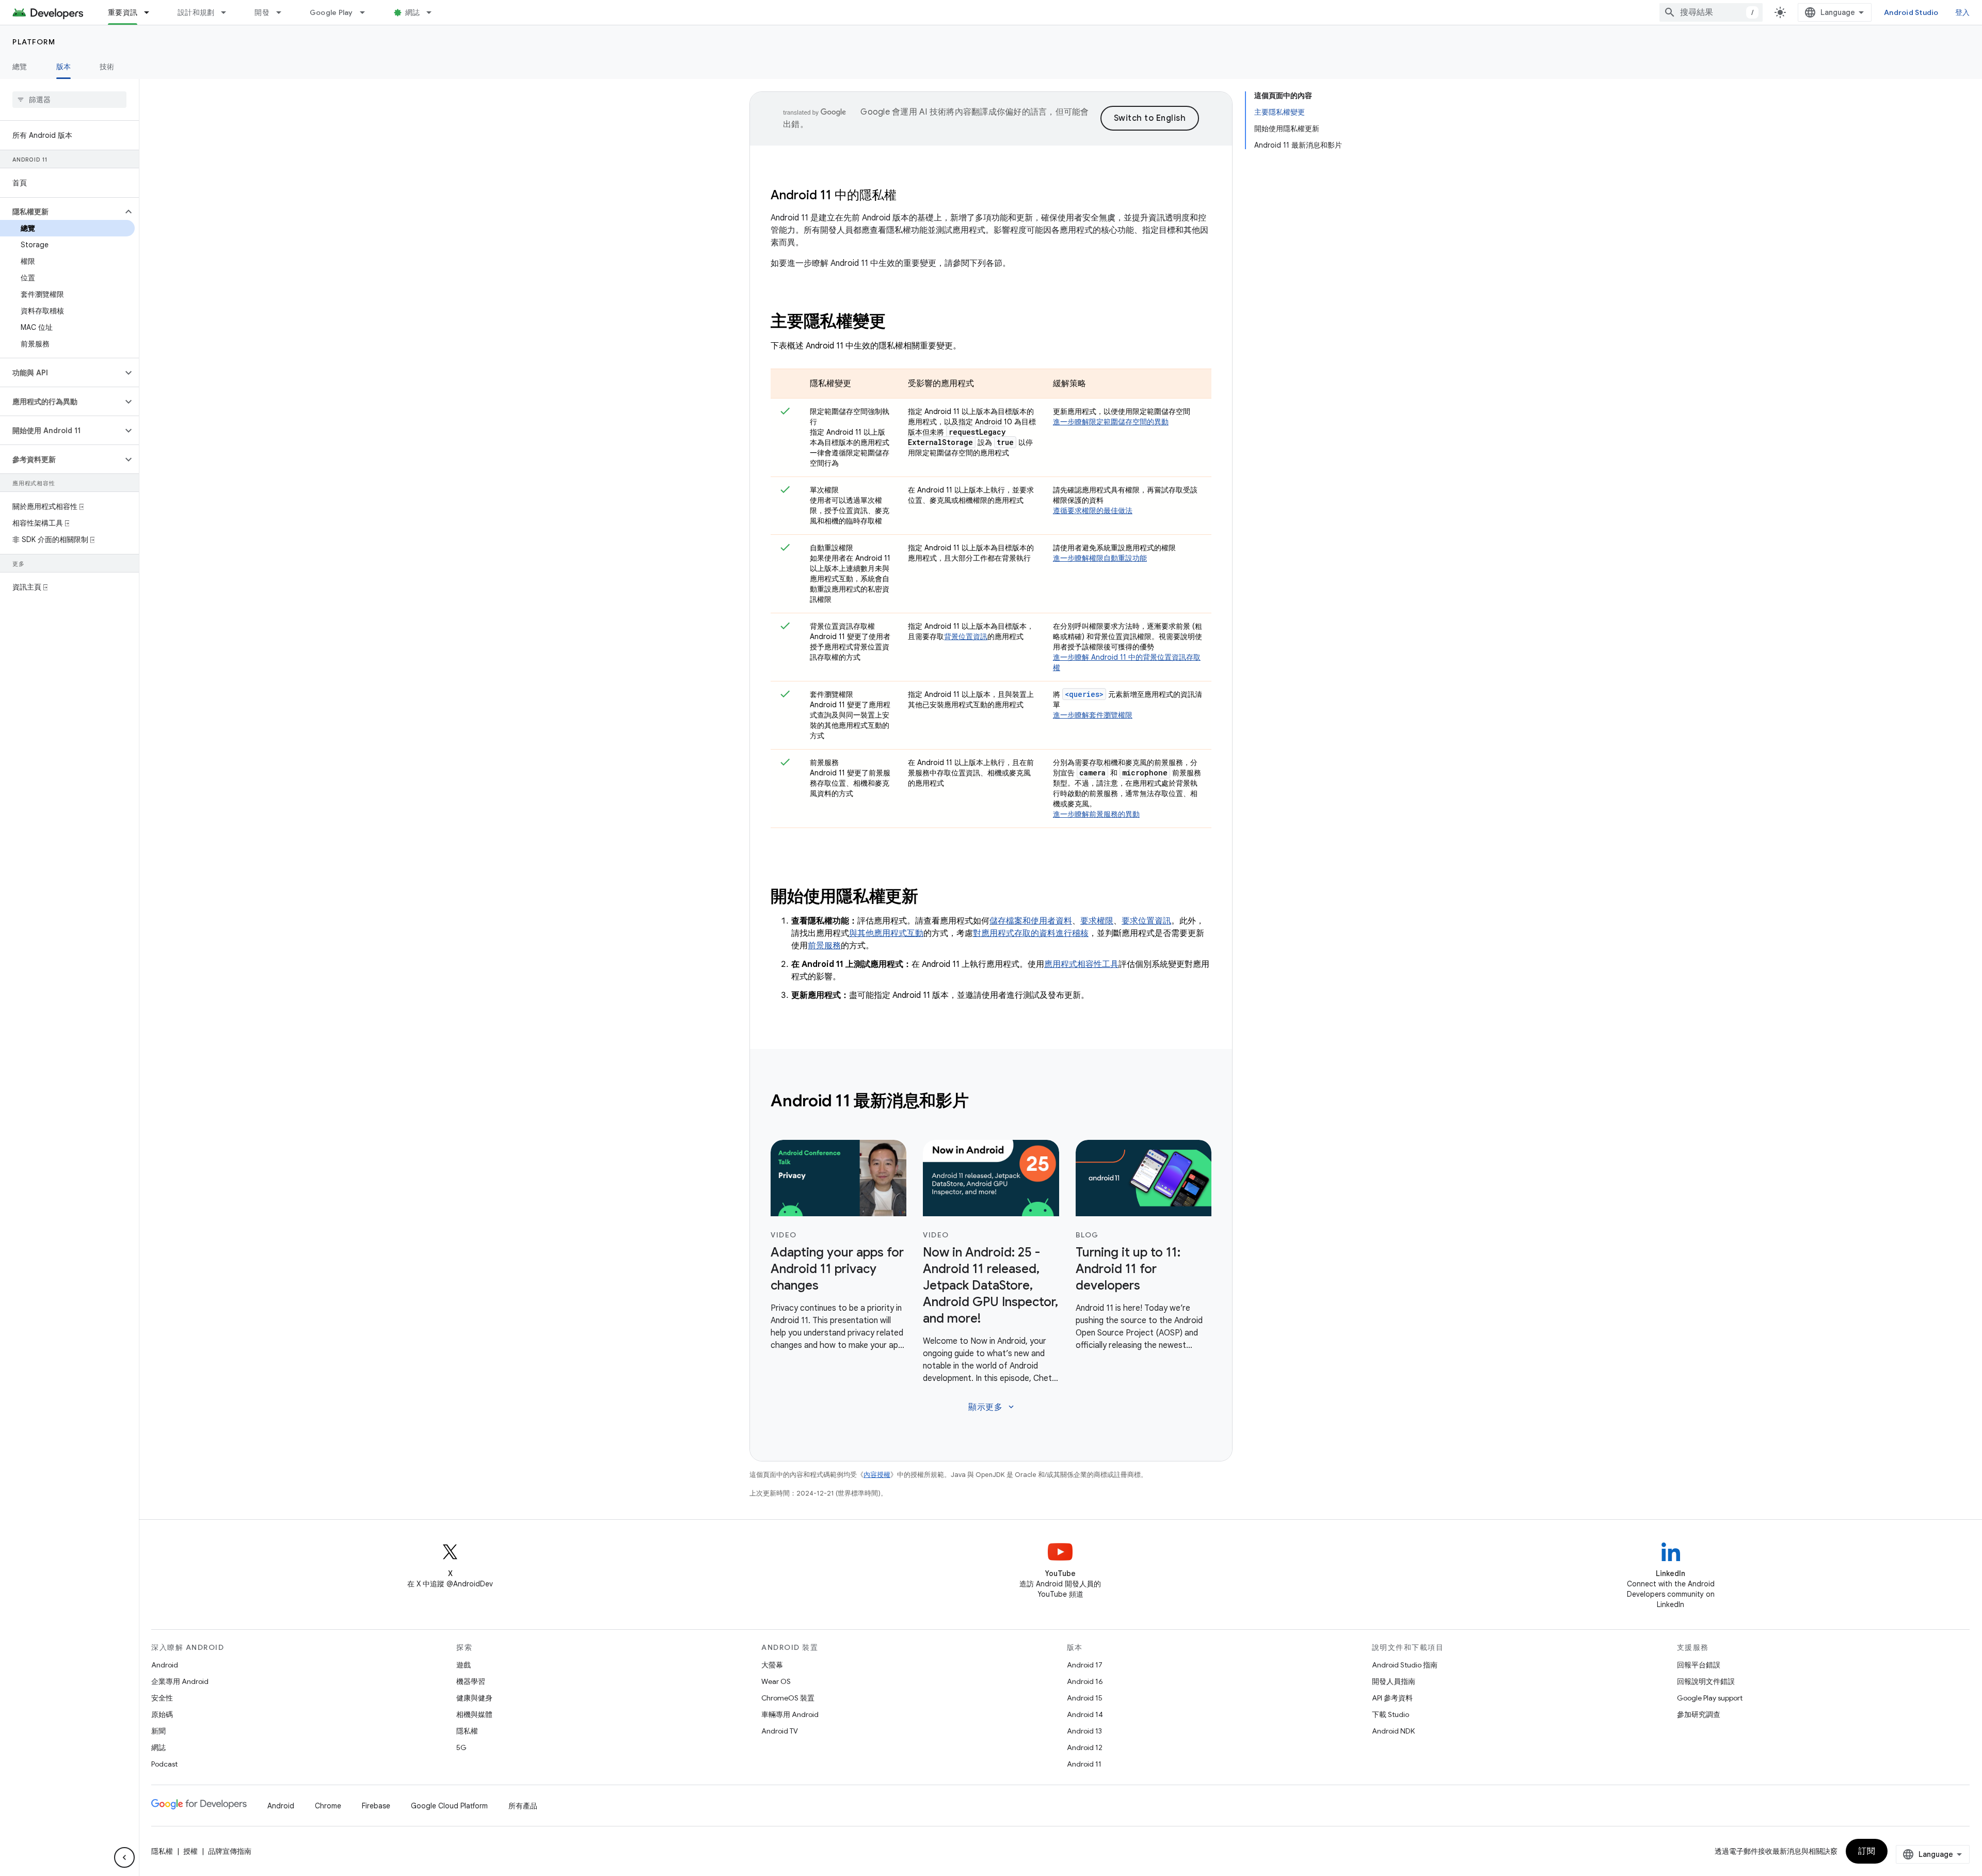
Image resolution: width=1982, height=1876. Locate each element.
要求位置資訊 (1146, 921)
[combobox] (1711, 12)
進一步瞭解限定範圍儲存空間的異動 (1111, 422)
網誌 (413, 12)
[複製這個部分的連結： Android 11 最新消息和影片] (982, 1102)
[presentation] (991, 321)
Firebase (376, 1806)
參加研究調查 (1699, 1714)
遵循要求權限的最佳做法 (1093, 511)
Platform (34, 42)
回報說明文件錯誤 (1706, 1681)
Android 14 (1085, 1714)
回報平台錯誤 (1699, 1665)
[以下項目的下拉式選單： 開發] (283, 12)
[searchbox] (69, 100)
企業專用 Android (180, 1681)
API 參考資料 (1392, 1698)
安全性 (162, 1698)
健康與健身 (474, 1698)
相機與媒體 (474, 1714)
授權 (190, 1851)
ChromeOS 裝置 (788, 1698)
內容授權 (877, 1475)
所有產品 (523, 1806)
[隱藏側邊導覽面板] (124, 1857)
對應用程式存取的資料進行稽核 (1031, 933)
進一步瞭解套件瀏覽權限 (1093, 715)
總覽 (20, 67)
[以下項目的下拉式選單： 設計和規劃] (228, 12)
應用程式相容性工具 (1081, 964)
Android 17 (1085, 1665)
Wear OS (776, 1681)
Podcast (164, 1764)
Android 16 (1085, 1681)
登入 (1963, 12)
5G (461, 1747)
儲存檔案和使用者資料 (1031, 921)
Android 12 (1085, 1747)
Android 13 (1084, 1731)
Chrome (328, 1806)
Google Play (331, 12)
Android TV (780, 1731)
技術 (107, 67)
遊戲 (463, 1665)
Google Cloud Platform (449, 1806)
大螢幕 (772, 1665)
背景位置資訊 (966, 637)
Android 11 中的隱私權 (834, 195)
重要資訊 (123, 12)
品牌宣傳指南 (230, 1851)
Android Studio (1911, 12)
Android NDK (1393, 1731)
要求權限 (1097, 921)
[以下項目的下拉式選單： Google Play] (367, 12)
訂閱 (1867, 1851)
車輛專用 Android (790, 1714)
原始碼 (162, 1714)
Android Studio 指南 (1405, 1665)
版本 (64, 67)
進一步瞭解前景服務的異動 (1096, 814)
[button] (61, 212)
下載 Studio (1390, 1714)
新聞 (158, 1731)
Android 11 (1084, 1764)
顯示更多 (992, 1407)
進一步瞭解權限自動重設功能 (1100, 558)
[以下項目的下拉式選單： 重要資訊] (151, 12)
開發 (262, 12)
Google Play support (1710, 1698)
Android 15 (1085, 1698)
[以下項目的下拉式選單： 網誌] (434, 12)
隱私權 (467, 1731)
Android (165, 1665)
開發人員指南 (1394, 1681)
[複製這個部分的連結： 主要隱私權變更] (899, 323)
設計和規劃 (196, 12)
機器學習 (471, 1681)
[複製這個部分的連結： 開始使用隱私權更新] (932, 898)
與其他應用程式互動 (886, 933)
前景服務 (824, 946)
